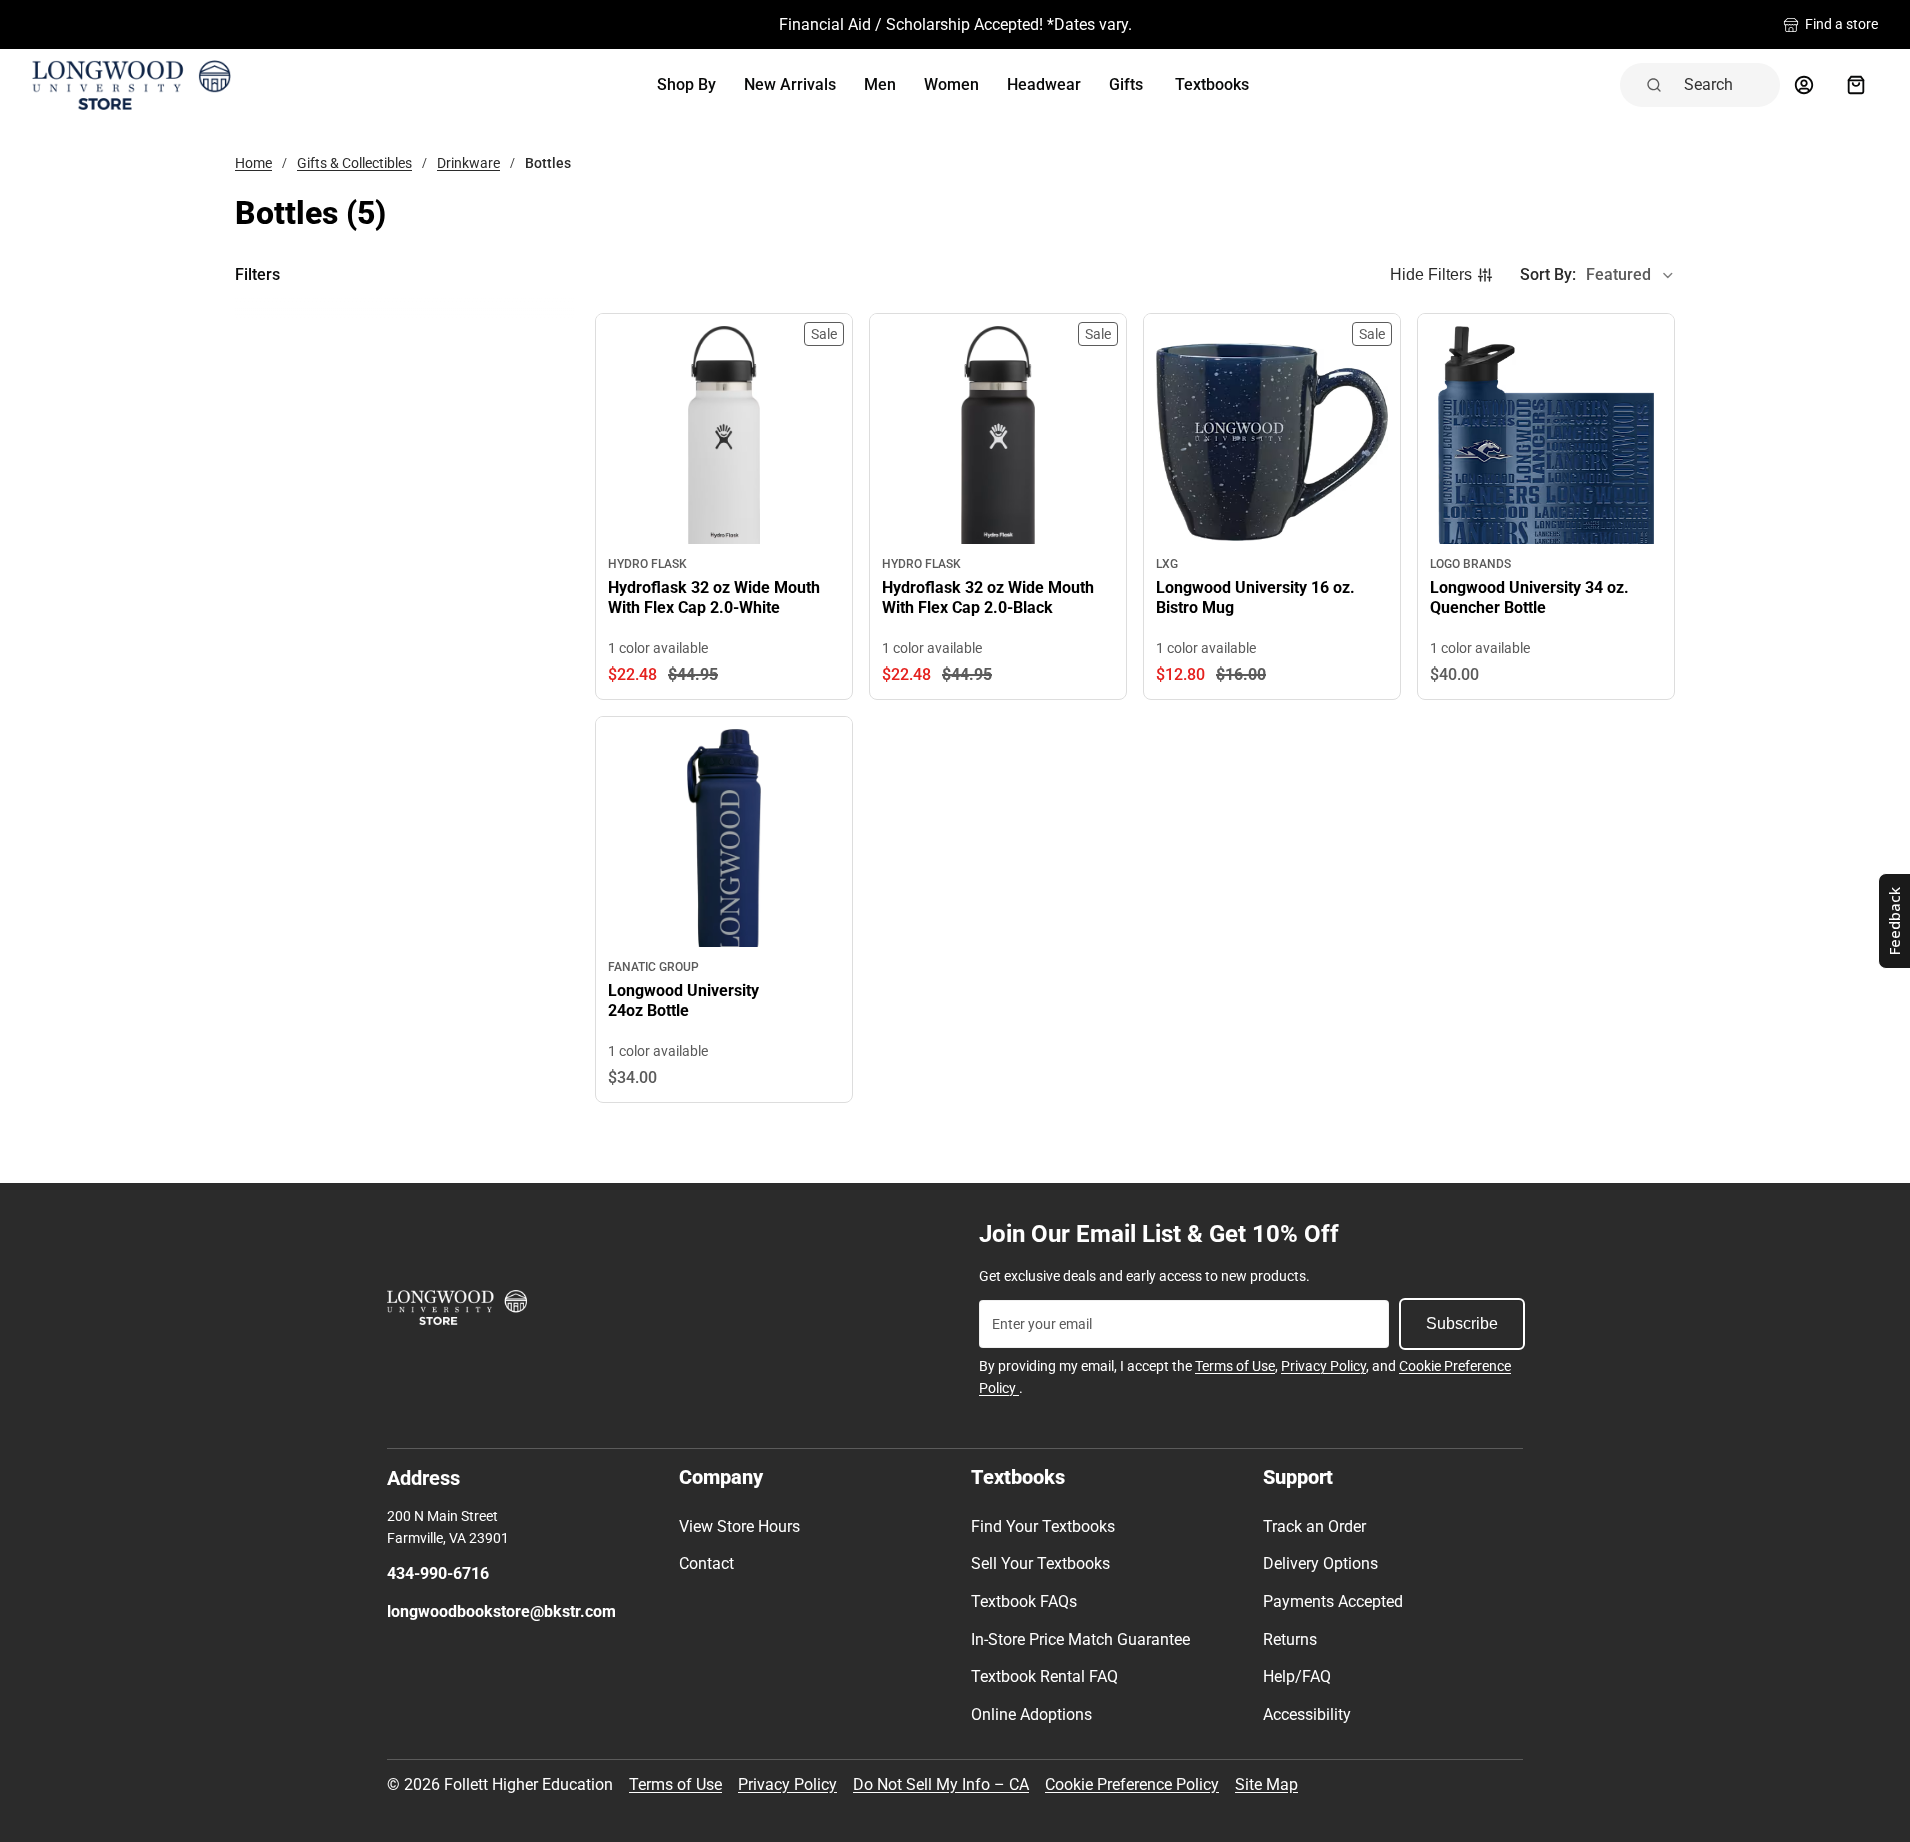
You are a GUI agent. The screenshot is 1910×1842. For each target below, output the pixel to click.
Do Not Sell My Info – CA (941, 1784)
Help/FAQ (1297, 1676)
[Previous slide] (623, 442)
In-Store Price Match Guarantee (1080, 1639)
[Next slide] (824, 442)
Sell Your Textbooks (1040, 1563)
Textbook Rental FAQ (1044, 1676)
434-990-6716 (438, 1573)
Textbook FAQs (1024, 1601)
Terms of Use (1235, 1366)
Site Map (1266, 1784)
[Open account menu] (1804, 85)
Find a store (1841, 24)
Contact (706, 1563)
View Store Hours (739, 1526)
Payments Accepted (1333, 1601)
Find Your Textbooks (1043, 1526)
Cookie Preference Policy (1132, 1784)
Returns (1290, 1639)
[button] (1597, 275)
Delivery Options (1320, 1563)
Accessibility (1307, 1714)
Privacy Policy (1323, 1366)
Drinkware (468, 163)
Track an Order (1314, 1526)
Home (253, 163)
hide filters (1431, 274)
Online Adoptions (1031, 1714)
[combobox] (1726, 85)
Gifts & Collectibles (354, 163)
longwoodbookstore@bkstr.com (501, 1611)
